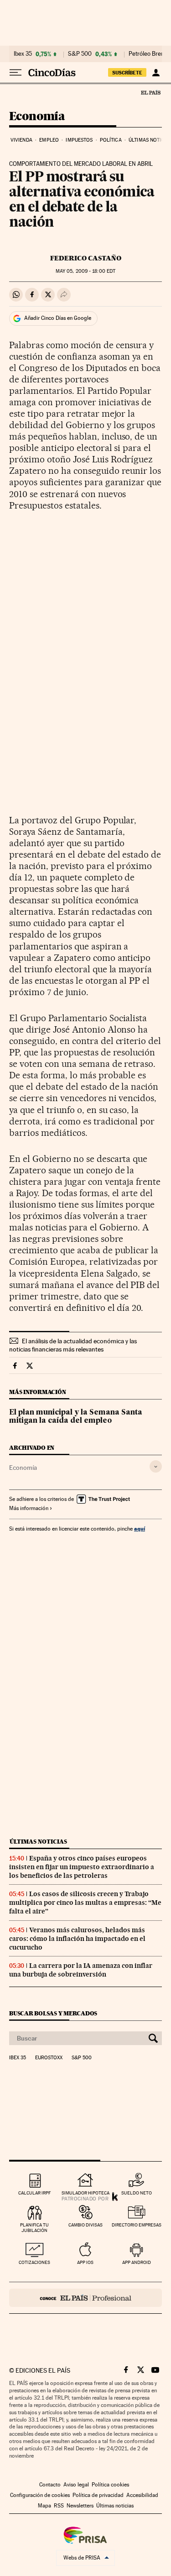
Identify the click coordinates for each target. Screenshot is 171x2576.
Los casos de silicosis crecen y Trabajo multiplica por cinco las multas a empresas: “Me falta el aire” (85, 1903)
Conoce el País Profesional (85, 2298)
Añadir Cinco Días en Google (58, 318)
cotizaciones (34, 2262)
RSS (59, 2506)
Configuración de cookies (40, 2495)
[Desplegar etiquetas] (156, 1466)
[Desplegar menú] (16, 73)
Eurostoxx (49, 2058)
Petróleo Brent (147, 54)
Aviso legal (76, 2485)
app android (137, 2262)
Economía (37, 117)
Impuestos (79, 140)
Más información (29, 1508)
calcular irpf (34, 2193)
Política (111, 140)
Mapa (44, 2506)
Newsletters (80, 2506)
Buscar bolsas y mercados (53, 2013)
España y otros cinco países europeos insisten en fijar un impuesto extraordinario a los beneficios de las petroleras (82, 1867)
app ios (85, 2262)
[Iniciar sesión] (156, 73)
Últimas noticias (38, 1842)
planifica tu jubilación (34, 2228)
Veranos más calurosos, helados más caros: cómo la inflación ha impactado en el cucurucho (77, 1939)
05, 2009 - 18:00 (85, 271)
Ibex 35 (23, 54)
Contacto (50, 2485)
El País (150, 92)
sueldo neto (137, 2193)
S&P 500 (80, 54)
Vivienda (21, 140)
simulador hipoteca (85, 2193)
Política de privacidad (98, 2495)
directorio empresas (137, 2225)
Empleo (49, 140)
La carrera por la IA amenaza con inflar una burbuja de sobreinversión (81, 1970)
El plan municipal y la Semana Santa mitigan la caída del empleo (76, 1417)
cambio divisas (85, 2225)
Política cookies (110, 2485)
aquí (140, 1529)
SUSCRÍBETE (127, 73)
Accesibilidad (142, 2495)
